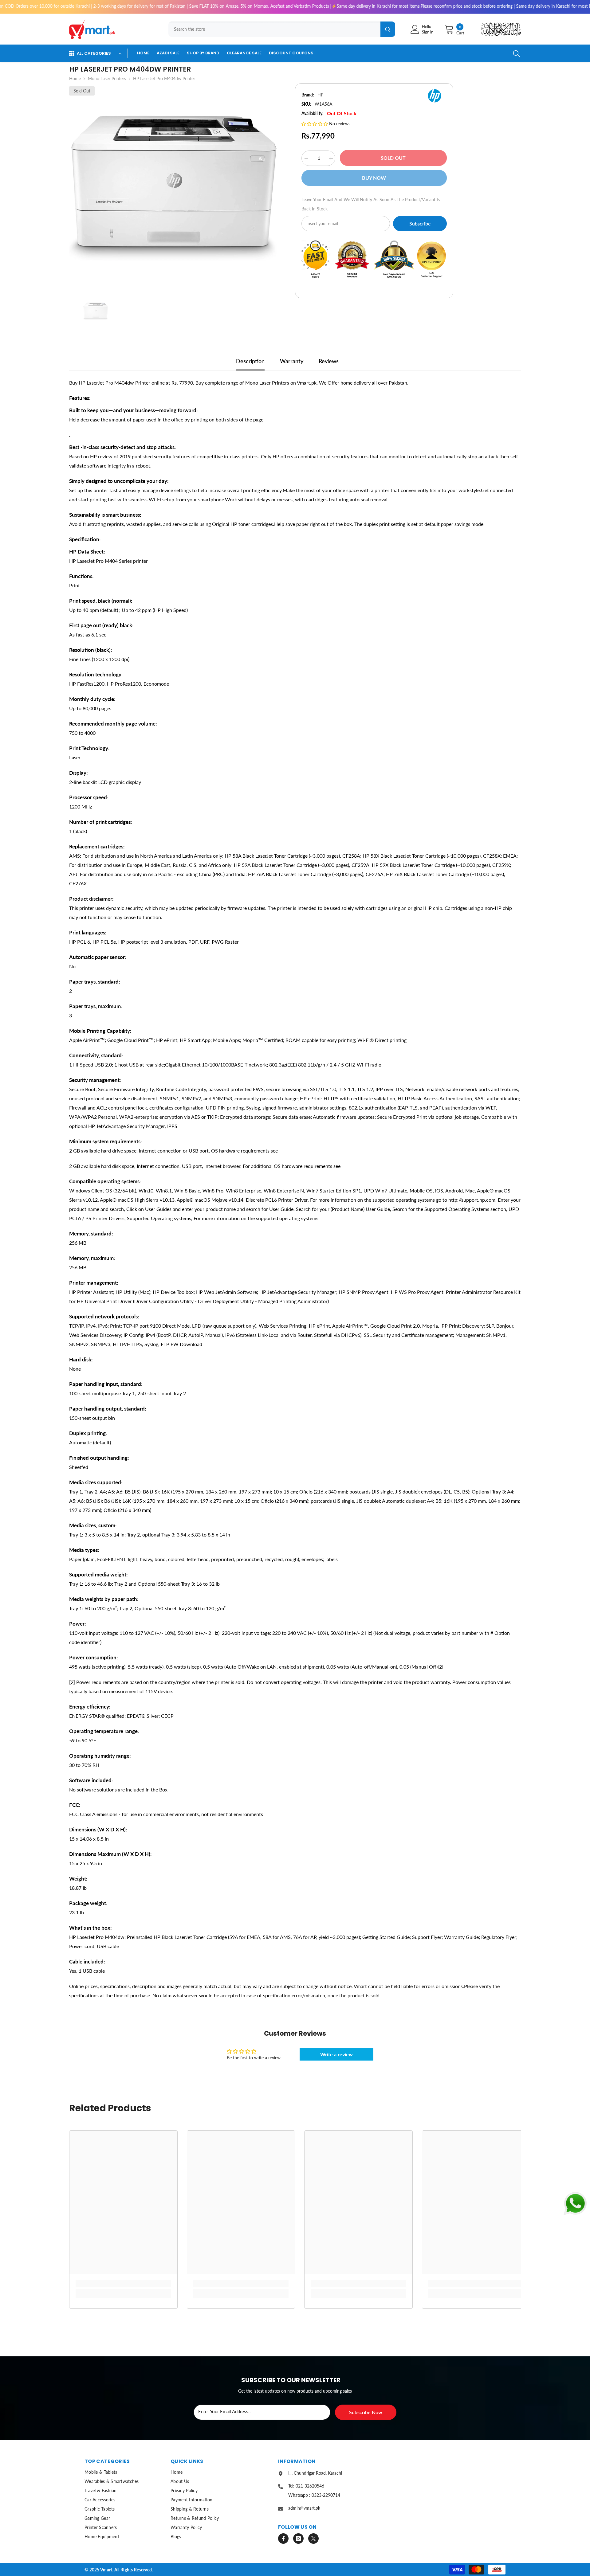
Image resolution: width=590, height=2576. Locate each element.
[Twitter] (313, 2539)
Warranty (292, 361)
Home (75, 78)
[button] (315, 124)
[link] (123, 2284)
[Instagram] (298, 2539)
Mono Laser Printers (107, 78)
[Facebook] (283, 2539)
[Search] (280, 29)
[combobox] (274, 29)
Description (250, 361)
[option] (173, 188)
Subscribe (420, 223)
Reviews (329, 361)
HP (320, 95)
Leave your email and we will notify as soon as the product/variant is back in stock (371, 204)
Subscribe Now (366, 2412)
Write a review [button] (336, 2054)
